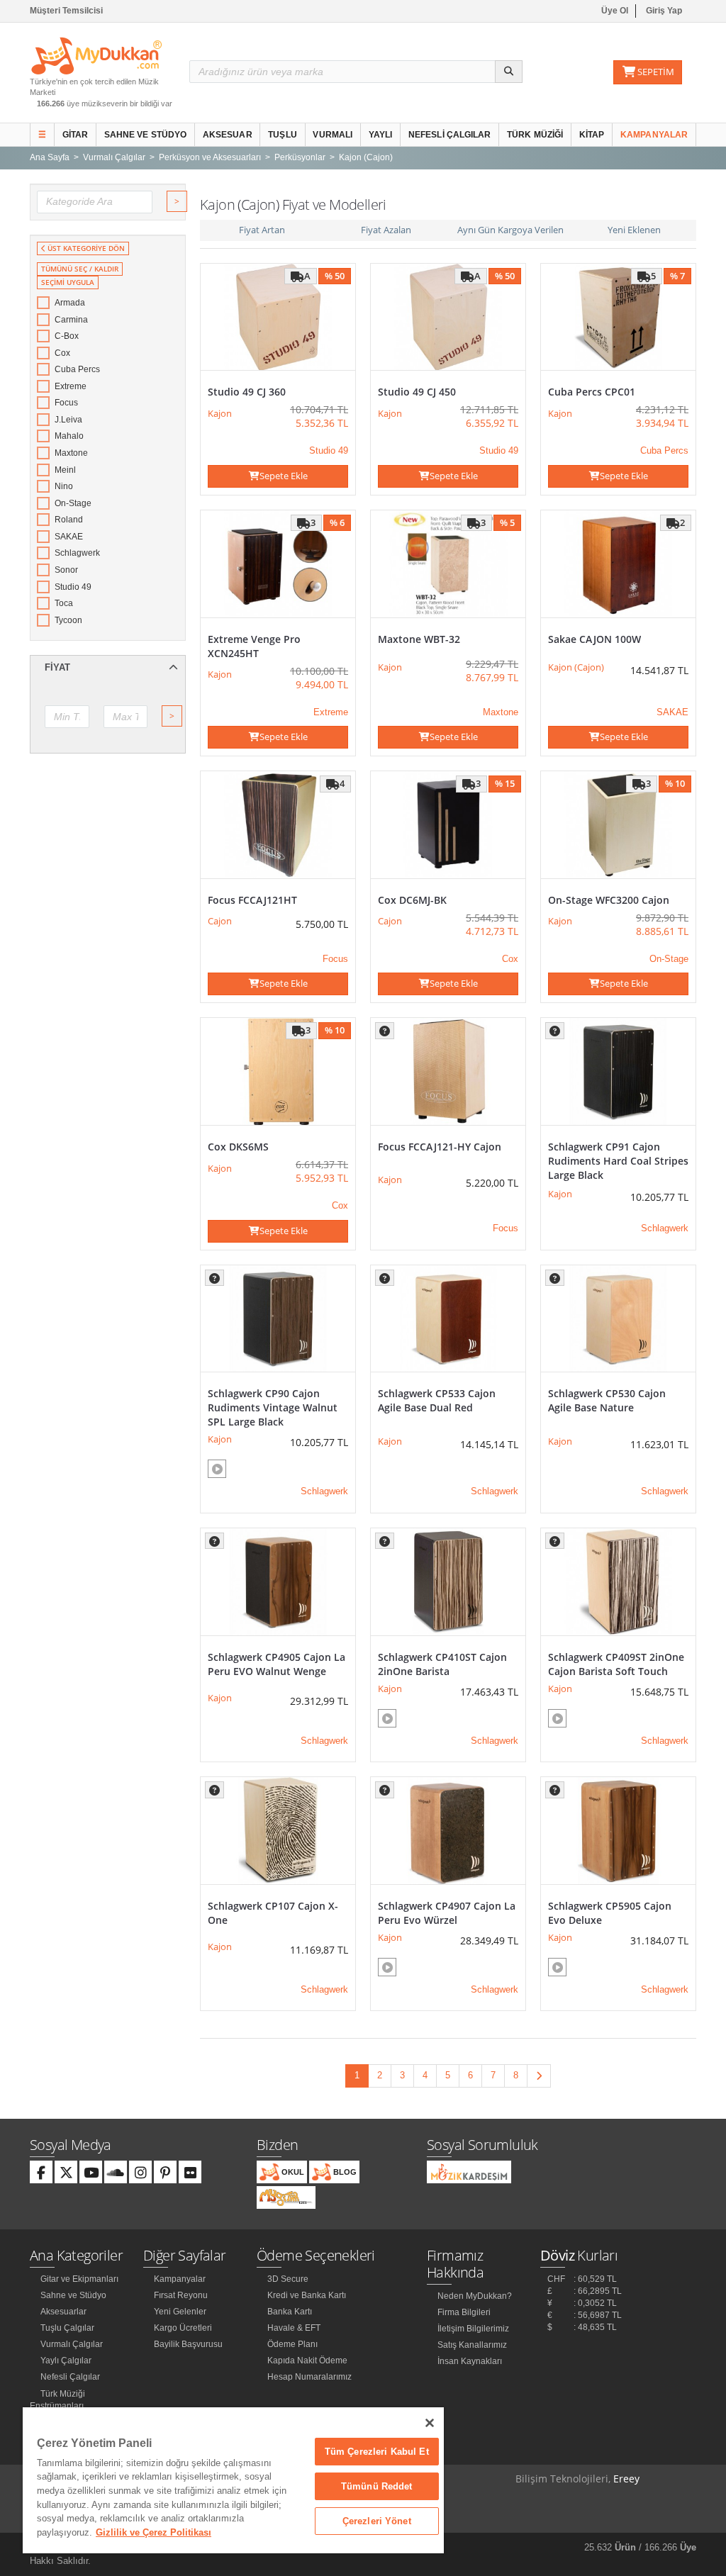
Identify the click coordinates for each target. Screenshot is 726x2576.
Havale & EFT (294, 2328)
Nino (64, 486)
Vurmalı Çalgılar (72, 2344)
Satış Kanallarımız (472, 2345)
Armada (70, 303)
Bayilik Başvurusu (188, 2344)
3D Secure (288, 2279)
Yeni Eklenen (634, 230)
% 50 (335, 276)
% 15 (505, 783)
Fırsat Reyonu (181, 2295)
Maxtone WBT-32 (419, 639)
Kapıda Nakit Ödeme (307, 2361)
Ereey (626, 2479)
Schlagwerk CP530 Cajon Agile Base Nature (607, 1400)
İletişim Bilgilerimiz (473, 2329)
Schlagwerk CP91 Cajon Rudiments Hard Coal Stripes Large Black (618, 1161)
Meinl (65, 470)
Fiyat (57, 667)
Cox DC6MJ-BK (412, 900)
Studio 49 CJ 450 (417, 392)
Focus (66, 403)
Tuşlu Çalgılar (67, 2328)
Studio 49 (73, 587)
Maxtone (71, 453)
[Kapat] (430, 2423)
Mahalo (69, 436)
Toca (64, 603)
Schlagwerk (77, 553)
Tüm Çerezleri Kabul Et (377, 2452)
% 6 (337, 522)
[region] (233, 2480)
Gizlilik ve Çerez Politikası (153, 2532)
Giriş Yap (664, 11)
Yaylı (381, 135)
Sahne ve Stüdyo (146, 135)
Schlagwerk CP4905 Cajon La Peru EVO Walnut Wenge (277, 1664)
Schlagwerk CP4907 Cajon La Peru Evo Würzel (447, 1913)
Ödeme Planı (292, 2344)
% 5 (507, 522)
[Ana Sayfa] (96, 55)
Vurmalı (333, 135)
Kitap (592, 135)
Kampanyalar (654, 135)
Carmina (71, 320)
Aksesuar (228, 135)
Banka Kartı (290, 2312)
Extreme (71, 386)
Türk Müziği (535, 135)
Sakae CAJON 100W (594, 639)
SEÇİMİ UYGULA (68, 282)
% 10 (675, 783)
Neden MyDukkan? (475, 2296)
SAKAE (69, 537)
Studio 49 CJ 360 (247, 392)
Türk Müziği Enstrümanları (57, 2400)
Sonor (66, 570)
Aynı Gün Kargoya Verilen (510, 230)
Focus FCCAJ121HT (252, 900)
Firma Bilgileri (464, 2312)
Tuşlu (283, 135)
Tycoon (68, 620)
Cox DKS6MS (238, 1147)
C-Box (67, 336)
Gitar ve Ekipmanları (79, 2279)
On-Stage (73, 503)
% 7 (677, 276)
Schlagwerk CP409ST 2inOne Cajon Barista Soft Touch (616, 1664)
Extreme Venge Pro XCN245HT (254, 646)
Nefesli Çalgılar (450, 135)
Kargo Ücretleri (183, 2328)
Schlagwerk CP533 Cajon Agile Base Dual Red (437, 1400)
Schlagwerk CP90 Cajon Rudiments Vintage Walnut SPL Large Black (273, 1407)
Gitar (76, 135)
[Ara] (509, 72)
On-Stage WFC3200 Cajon (609, 900)
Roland (69, 520)
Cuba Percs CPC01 (592, 392)
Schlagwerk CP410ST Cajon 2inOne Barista (442, 1664)
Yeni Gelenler (180, 2312)
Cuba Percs (77, 369)
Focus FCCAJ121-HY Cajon (440, 1147)
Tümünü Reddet (377, 2486)
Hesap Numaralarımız (309, 2377)
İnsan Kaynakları (470, 2361)
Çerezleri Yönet (377, 2521)
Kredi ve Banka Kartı (307, 2295)
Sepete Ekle (284, 476)
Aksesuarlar (63, 2312)
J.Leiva (68, 420)
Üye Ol (615, 11)
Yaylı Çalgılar (66, 2361)
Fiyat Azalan (386, 230)
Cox (62, 353)
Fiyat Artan (262, 230)
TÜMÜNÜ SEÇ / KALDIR (80, 269)
